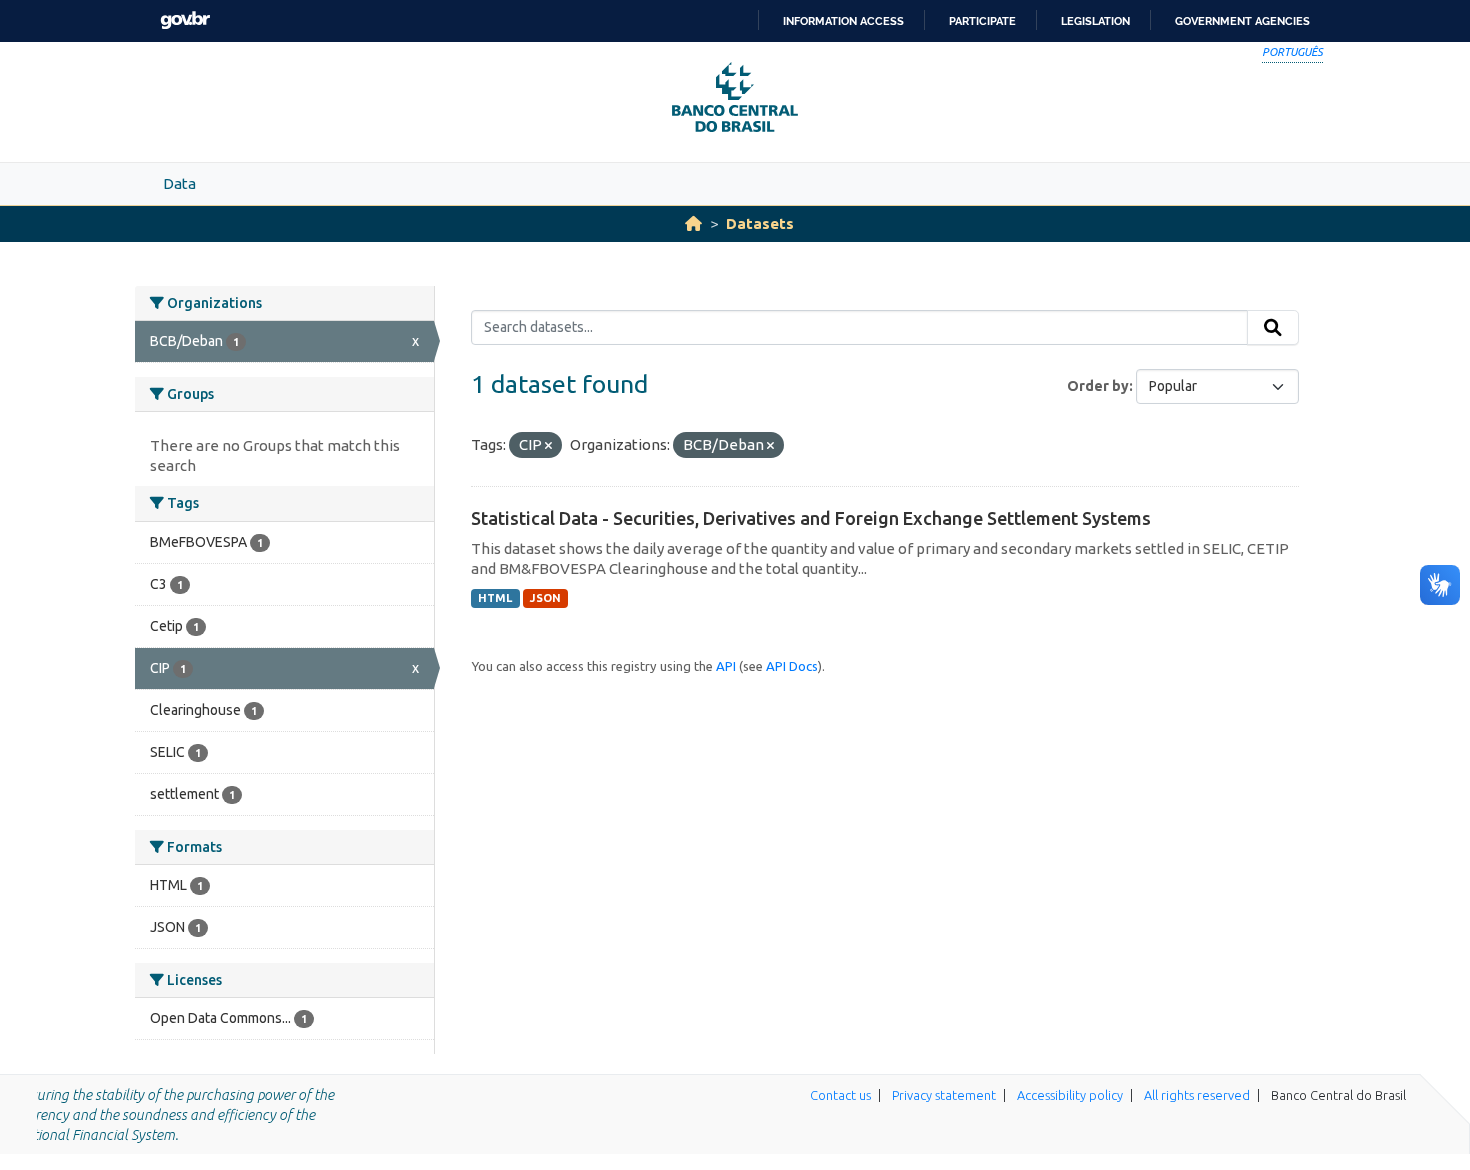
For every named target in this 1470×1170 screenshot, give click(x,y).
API (726, 666)
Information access (843, 21)
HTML (495, 598)
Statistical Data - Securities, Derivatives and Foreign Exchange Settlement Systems (811, 518)
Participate (982, 21)
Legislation (1095, 21)
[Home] (693, 223)
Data (179, 183)
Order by (1098, 386)
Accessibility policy (1070, 1095)
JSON (545, 598)
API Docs (792, 666)
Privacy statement (944, 1095)
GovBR (185, 20)
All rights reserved (1197, 1095)
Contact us (840, 1095)
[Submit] (1273, 328)
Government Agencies (1242, 21)
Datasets (760, 223)
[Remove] (548, 446)
